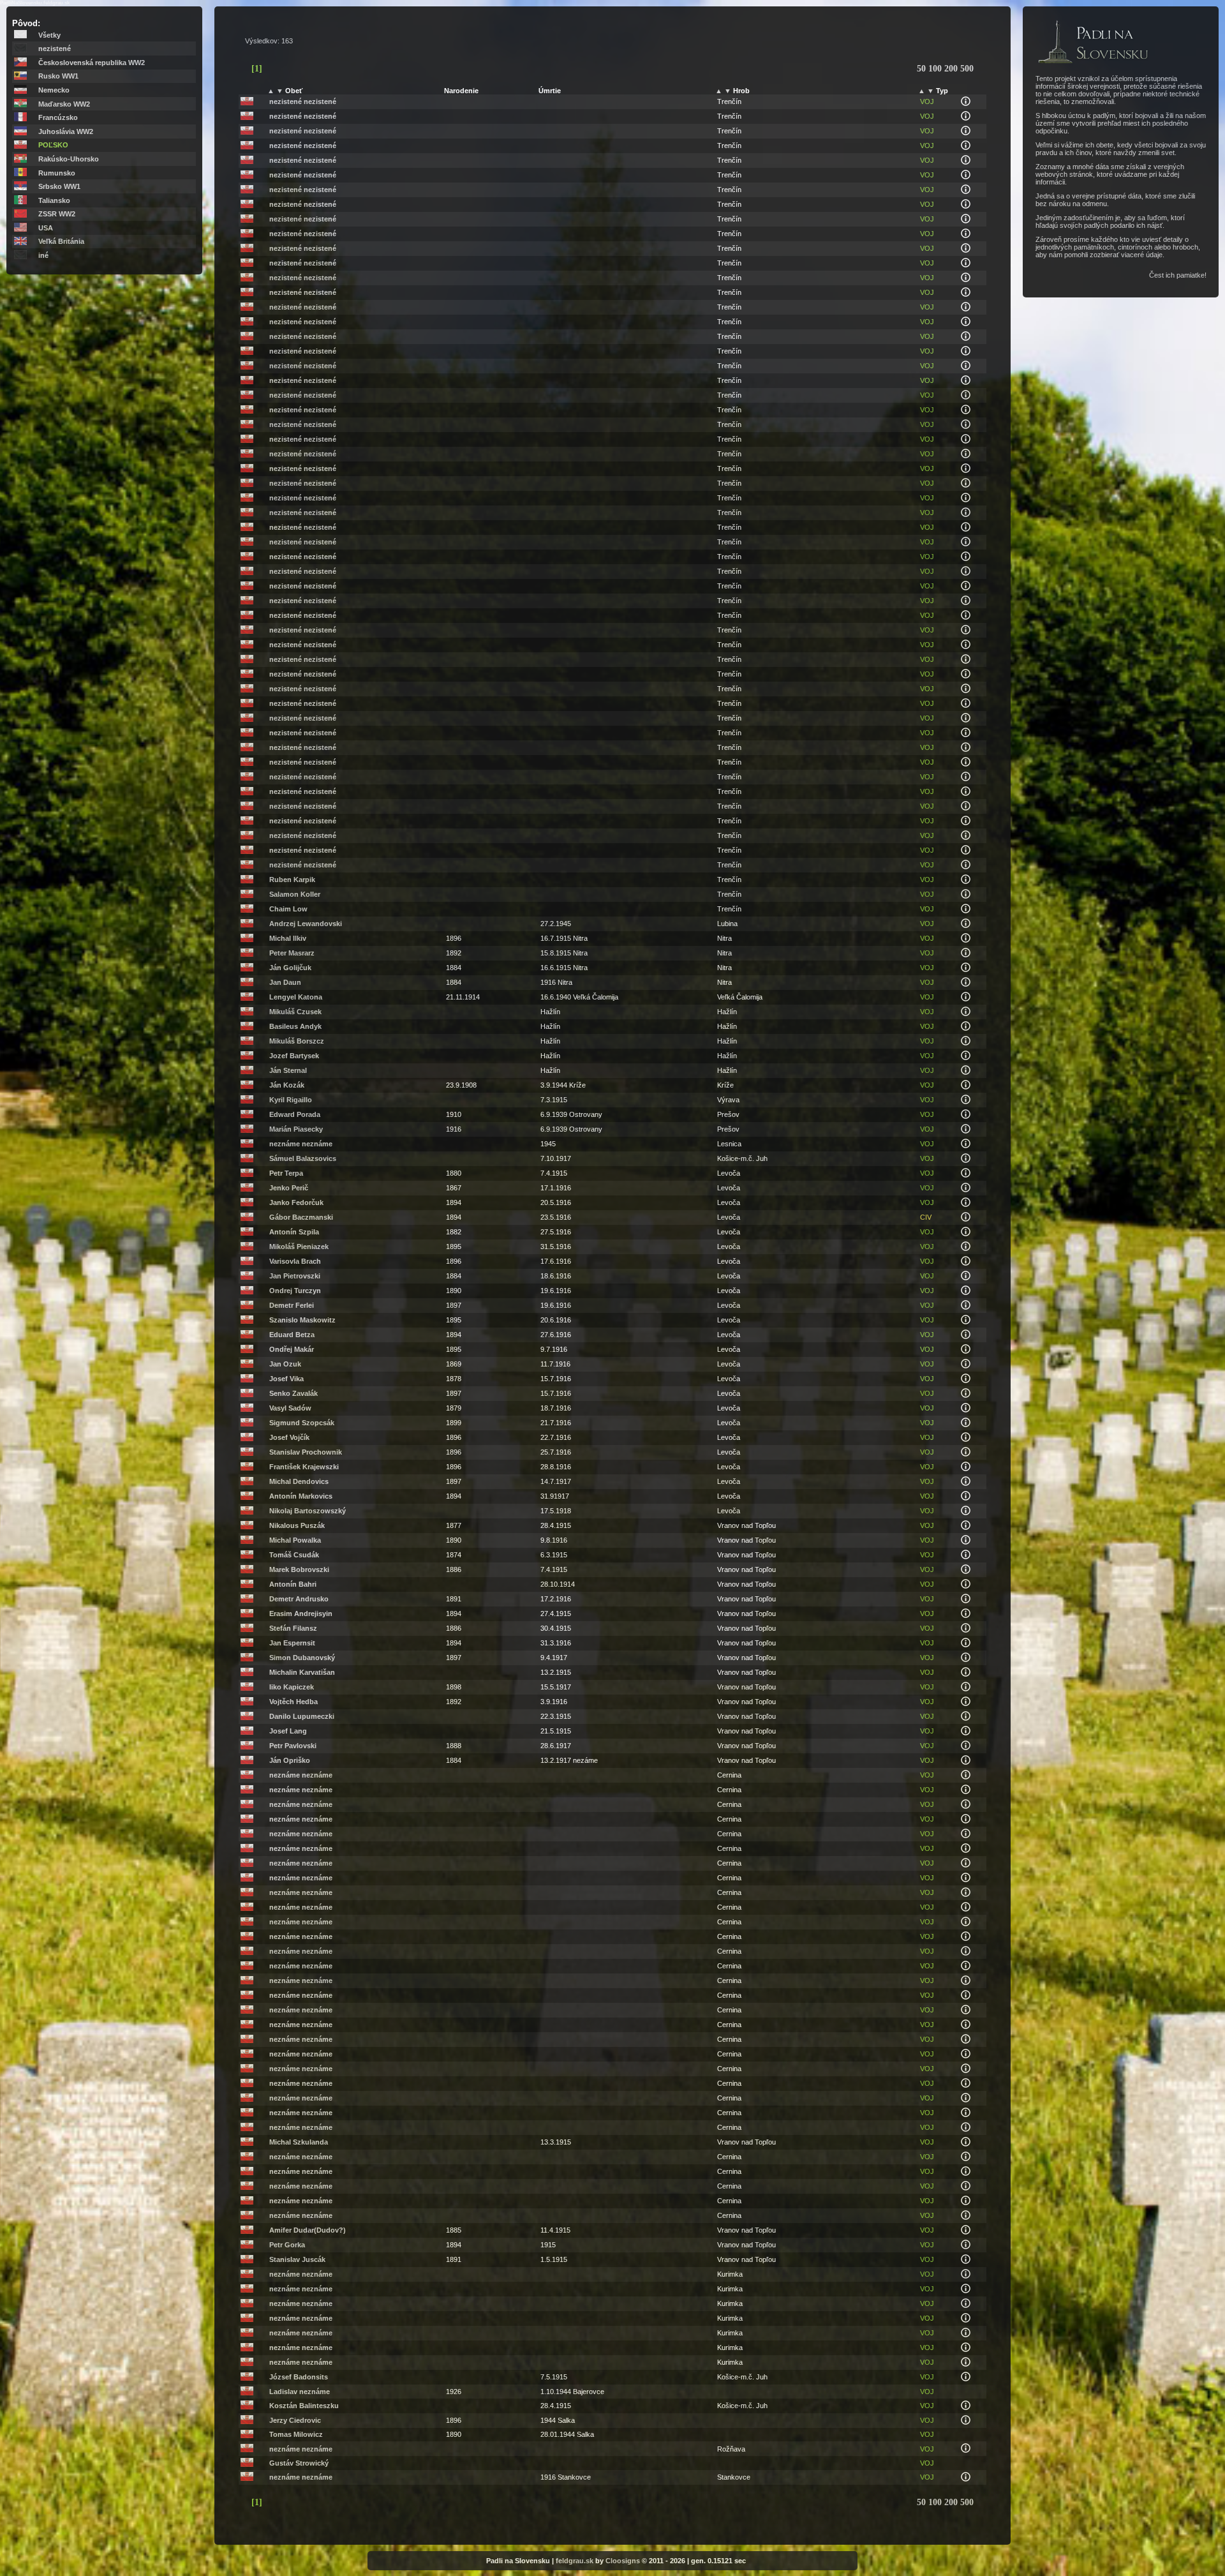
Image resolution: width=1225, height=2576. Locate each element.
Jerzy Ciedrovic (295, 2420)
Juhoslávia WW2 (66, 131)
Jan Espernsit (292, 1643)
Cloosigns (623, 2561)
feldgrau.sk (575, 2561)
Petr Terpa (286, 1173)
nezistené (55, 49)
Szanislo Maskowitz (302, 1320)
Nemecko (54, 90)
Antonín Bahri (293, 1584)
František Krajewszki (304, 1467)
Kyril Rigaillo (291, 1100)
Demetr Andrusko (299, 1599)
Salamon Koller (295, 894)
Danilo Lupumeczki (302, 1716)
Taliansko (54, 200)
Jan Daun (285, 982)
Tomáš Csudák (294, 1555)
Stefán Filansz (293, 1628)
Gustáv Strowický (299, 2463)
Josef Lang (288, 1731)
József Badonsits (299, 2377)
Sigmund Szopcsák (302, 1423)
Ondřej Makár (292, 1349)
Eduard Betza (292, 1335)
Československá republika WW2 (92, 63)
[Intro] (1093, 64)
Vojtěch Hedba (293, 1702)
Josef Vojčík (289, 1437)
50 (923, 69)
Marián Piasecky (296, 1129)
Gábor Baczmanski (301, 1217)
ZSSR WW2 (57, 214)
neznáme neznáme (301, 1144)
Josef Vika (286, 1379)
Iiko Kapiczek (292, 1687)
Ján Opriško (290, 1760)
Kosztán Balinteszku (304, 2406)
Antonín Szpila (294, 1232)
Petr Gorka (287, 2245)
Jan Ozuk (285, 1364)
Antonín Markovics (301, 1496)
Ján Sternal (288, 1070)
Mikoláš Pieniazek (299, 1247)
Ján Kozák (287, 1085)
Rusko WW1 (58, 76)
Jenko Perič (289, 1188)
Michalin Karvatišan (302, 1672)
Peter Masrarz (292, 953)
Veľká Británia (61, 241)
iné (43, 255)
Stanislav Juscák (297, 2259)
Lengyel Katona (296, 997)
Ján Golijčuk (290, 968)
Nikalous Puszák (297, 1525)
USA (46, 228)
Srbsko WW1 (59, 186)
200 (952, 69)
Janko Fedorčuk (296, 1202)
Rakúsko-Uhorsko (69, 159)
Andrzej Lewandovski (306, 924)
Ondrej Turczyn (295, 1291)
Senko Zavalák (293, 1393)
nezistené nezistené (303, 101)
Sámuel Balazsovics (303, 1158)
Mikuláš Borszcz (297, 1041)
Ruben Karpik (292, 880)
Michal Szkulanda (299, 2142)
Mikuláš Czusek (295, 1012)
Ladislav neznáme (300, 2392)
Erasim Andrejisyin (301, 1614)
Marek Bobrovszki (299, 1569)
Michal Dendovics (299, 1481)
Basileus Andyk (295, 1026)
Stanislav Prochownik (306, 1452)
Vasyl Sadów (290, 1408)
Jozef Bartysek (294, 1056)
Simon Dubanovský (302, 1658)
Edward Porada (295, 1114)
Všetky (49, 35)
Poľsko (53, 145)
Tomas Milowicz (296, 2434)
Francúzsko (58, 117)
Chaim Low (288, 909)
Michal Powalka (295, 1540)
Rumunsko (57, 173)
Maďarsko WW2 (64, 104)
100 (936, 69)
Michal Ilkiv (288, 938)
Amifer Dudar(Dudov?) (308, 2230)
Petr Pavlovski (293, 1746)
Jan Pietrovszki (295, 1276)
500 (967, 69)
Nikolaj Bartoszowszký (308, 1511)
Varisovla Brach (295, 1261)
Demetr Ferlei (292, 1305)
